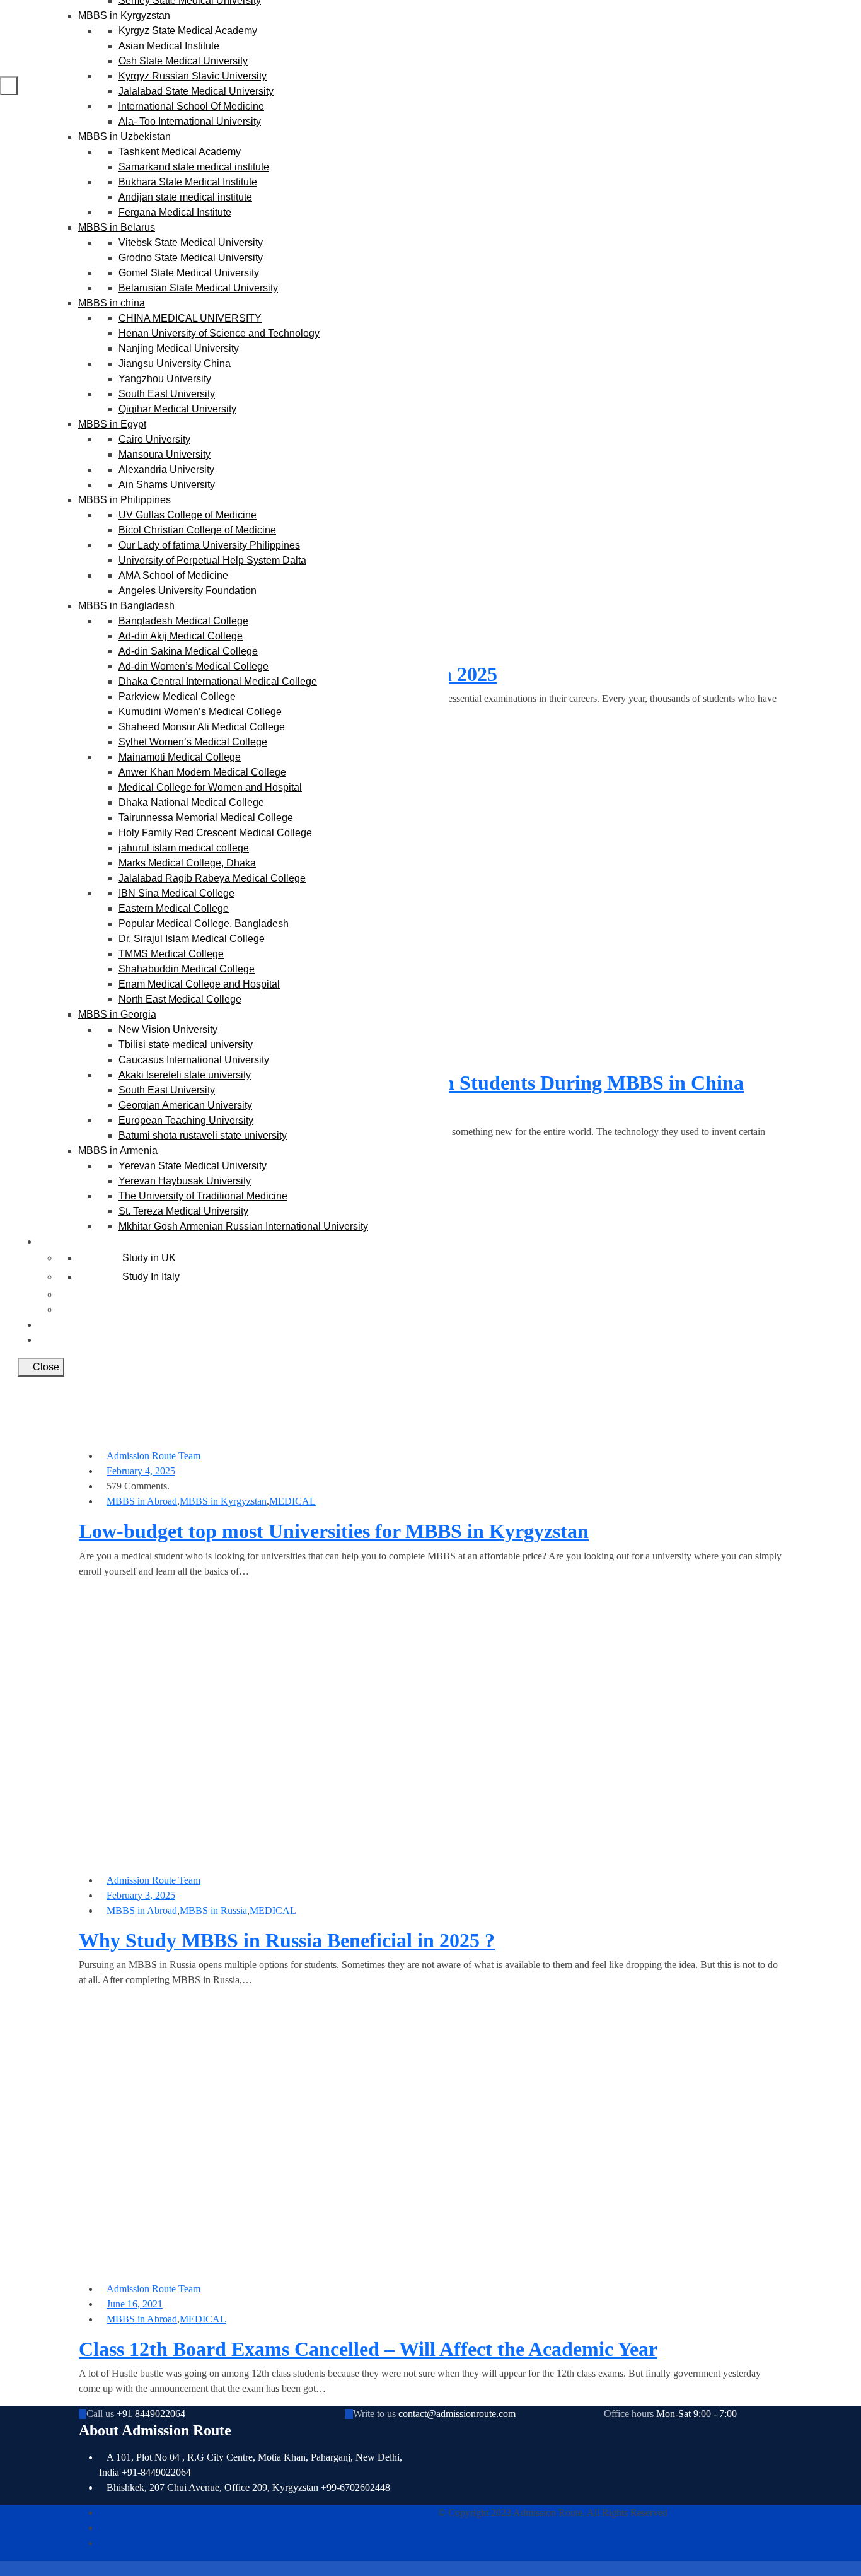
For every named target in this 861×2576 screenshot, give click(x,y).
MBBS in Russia (213, 1910)
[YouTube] (103, 2543)
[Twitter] (103, 2528)
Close (45, 1367)
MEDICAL (292, 1501)
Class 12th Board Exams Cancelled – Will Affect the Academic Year (368, 2349)
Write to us (374, 2414)
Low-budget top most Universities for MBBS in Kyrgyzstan (334, 1531)
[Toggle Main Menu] (9, 86)
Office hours (629, 2414)
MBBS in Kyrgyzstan (223, 1501)
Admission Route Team (153, 1456)
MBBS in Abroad (142, 1501)
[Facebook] (103, 2513)
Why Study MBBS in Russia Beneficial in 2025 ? (287, 1940)
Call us (100, 2414)
